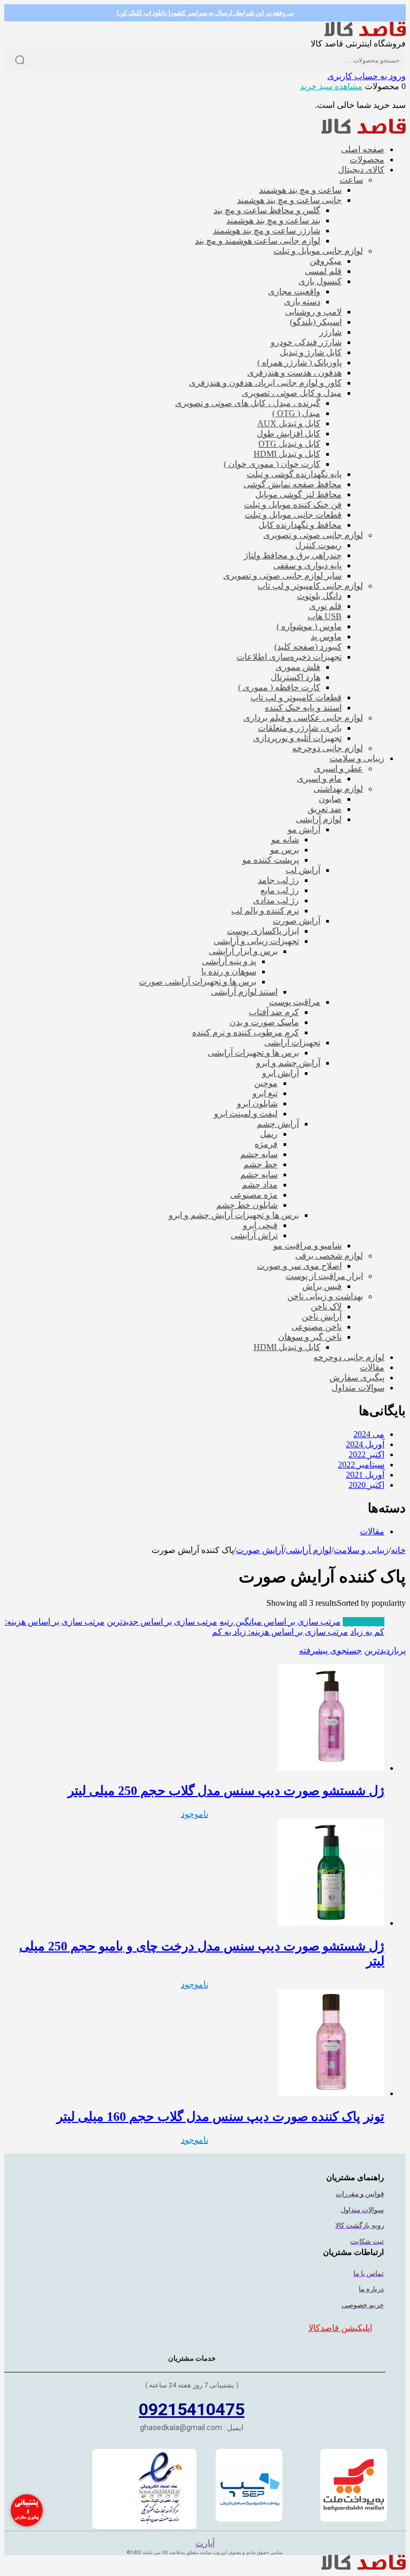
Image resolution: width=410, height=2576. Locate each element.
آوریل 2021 (365, 1475)
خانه (398, 1550)
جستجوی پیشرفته (330, 1650)
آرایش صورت (260, 1550)
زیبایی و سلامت (361, 1550)
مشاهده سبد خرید (331, 86)
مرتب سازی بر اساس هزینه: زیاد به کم (280, 1632)
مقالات (372, 1531)
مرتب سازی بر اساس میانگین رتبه (280, 1622)
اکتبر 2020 (366, 1485)
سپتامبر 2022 (361, 1465)
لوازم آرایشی (309, 1550)
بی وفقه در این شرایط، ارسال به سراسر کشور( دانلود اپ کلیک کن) (205, 13)
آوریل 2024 (365, 1444)
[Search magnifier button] (20, 60)
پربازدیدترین (364, 1622)
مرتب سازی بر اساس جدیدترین (162, 1622)
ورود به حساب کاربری (366, 76)
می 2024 (369, 1434)
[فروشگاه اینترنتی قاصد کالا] (365, 33)
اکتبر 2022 (366, 1454)
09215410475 (192, 2409)
